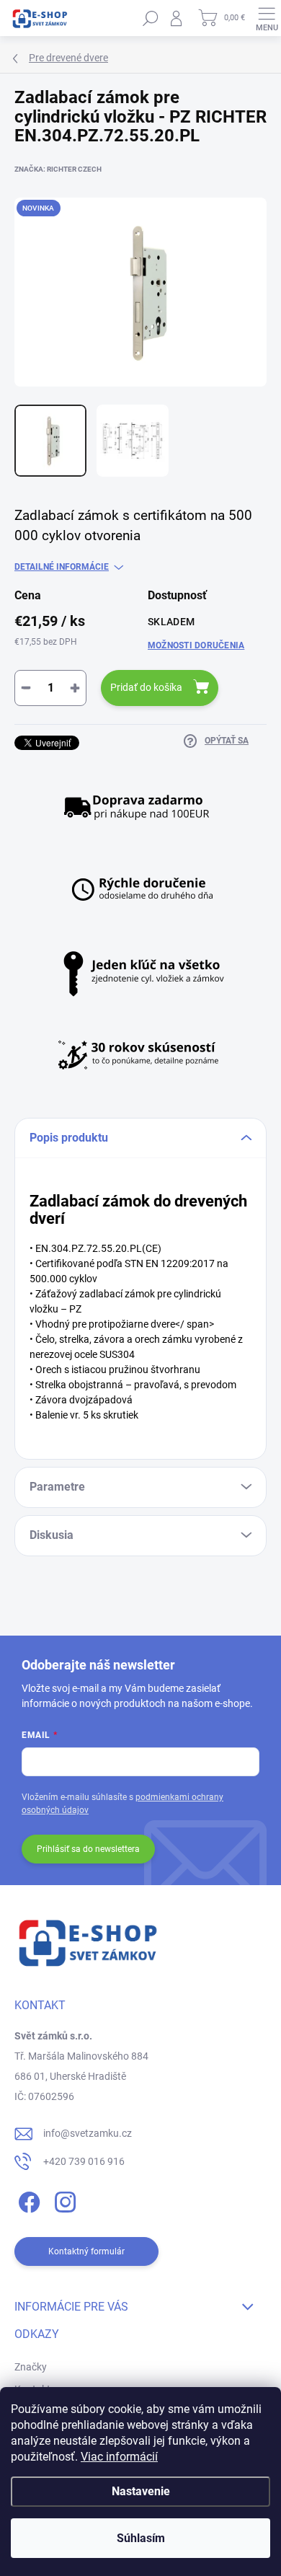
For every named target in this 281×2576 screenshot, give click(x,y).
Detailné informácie (62, 567)
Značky (31, 2367)
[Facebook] (27, 2200)
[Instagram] (63, 2200)
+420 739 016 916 (84, 2161)
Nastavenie (141, 2491)
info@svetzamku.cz (88, 2133)
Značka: (58, 169)
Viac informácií (119, 2457)
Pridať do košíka (146, 687)
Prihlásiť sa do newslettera (88, 1849)
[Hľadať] (151, 18)
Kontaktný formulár (86, 2251)
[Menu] (267, 18)
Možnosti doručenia (196, 645)
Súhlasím (141, 2538)
